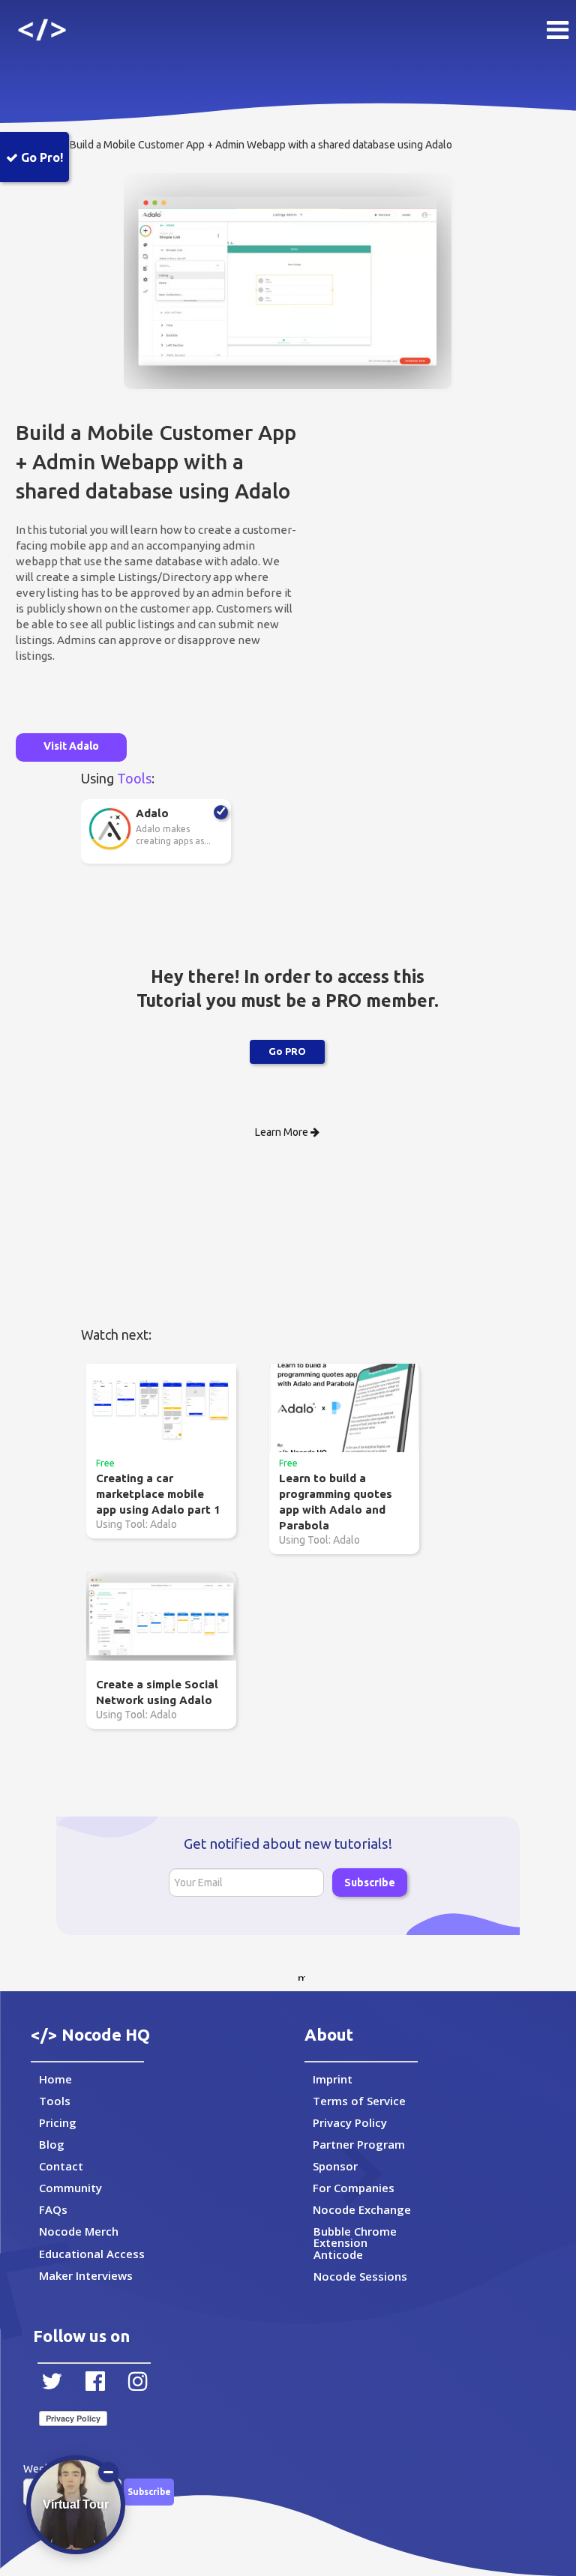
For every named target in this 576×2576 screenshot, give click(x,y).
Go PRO (287, 1051)
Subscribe (370, 1883)
